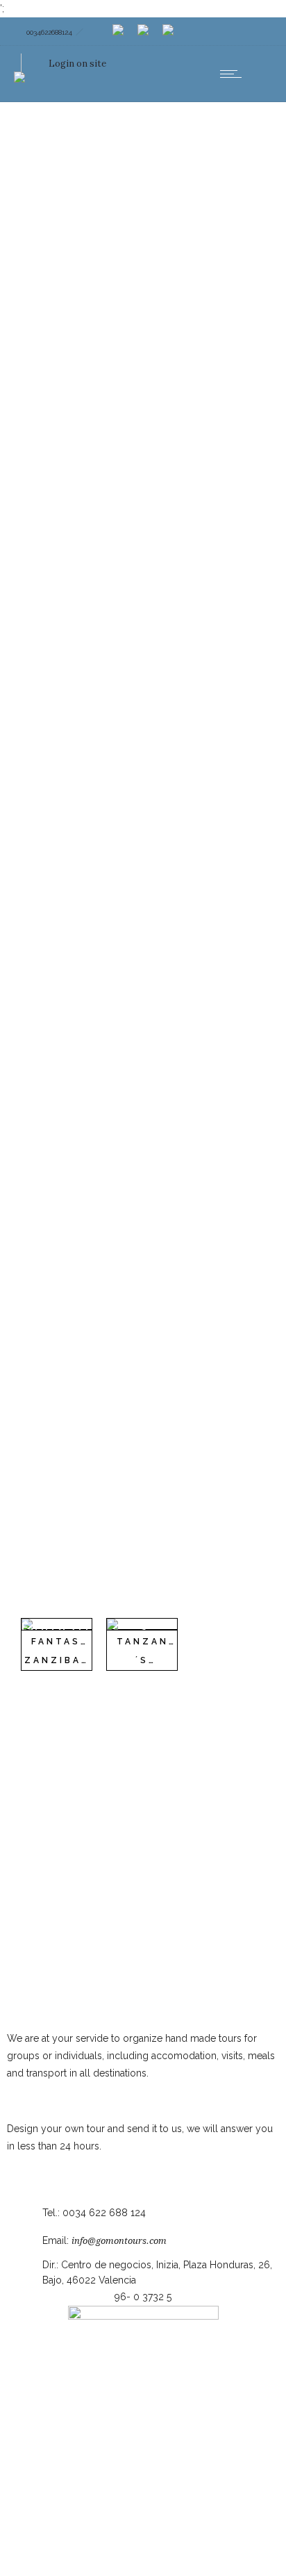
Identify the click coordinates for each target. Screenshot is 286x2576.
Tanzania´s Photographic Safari (161, 1669)
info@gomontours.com (119, 2241)
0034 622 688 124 (104, 2213)
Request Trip (35, 2163)
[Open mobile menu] (234, 74)
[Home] (19, 68)
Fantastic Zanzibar (64, 1651)
